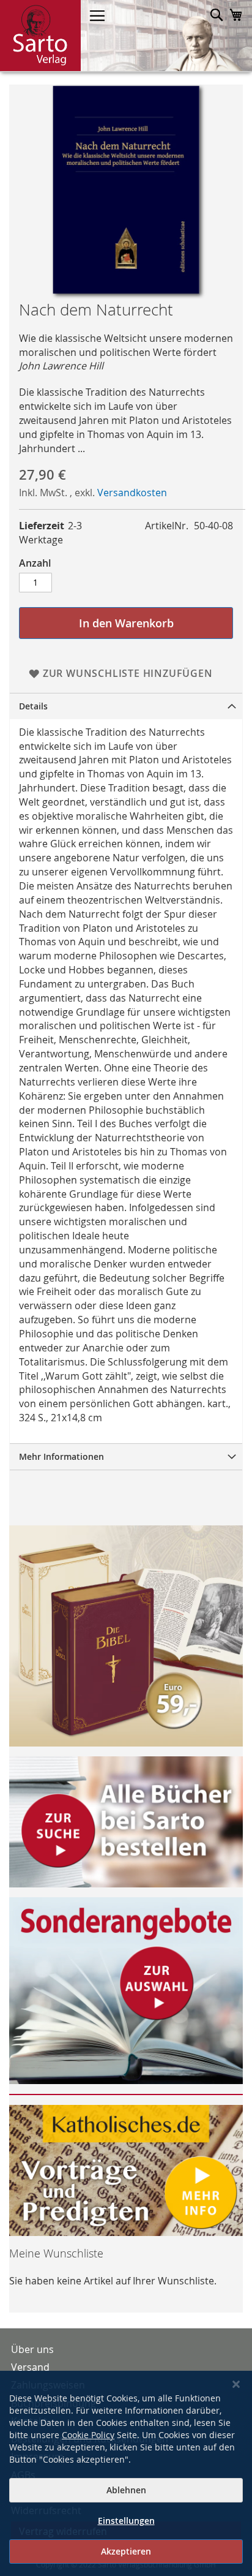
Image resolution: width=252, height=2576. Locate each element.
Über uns (32, 2349)
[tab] (126, 706)
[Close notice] (236, 2385)
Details (33, 706)
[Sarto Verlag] (40, 36)
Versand (30, 2367)
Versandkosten (132, 493)
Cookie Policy (88, 2435)
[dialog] (126, 2473)
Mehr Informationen (61, 1456)
